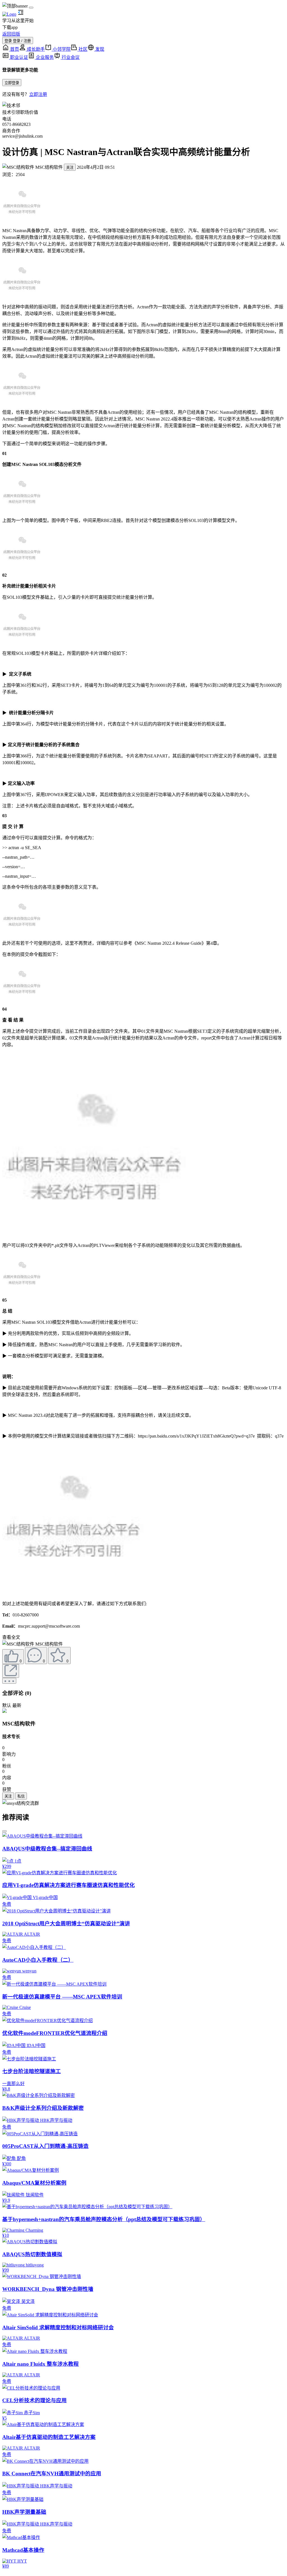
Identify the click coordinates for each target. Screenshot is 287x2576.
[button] (18, 1644)
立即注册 (38, 94)
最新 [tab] (17, 1705)
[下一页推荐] (4, 1831)
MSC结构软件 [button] (49, 167)
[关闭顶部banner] (31, 8)
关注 (70, 168)
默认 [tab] (7, 1705)
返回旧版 (11, 34)
